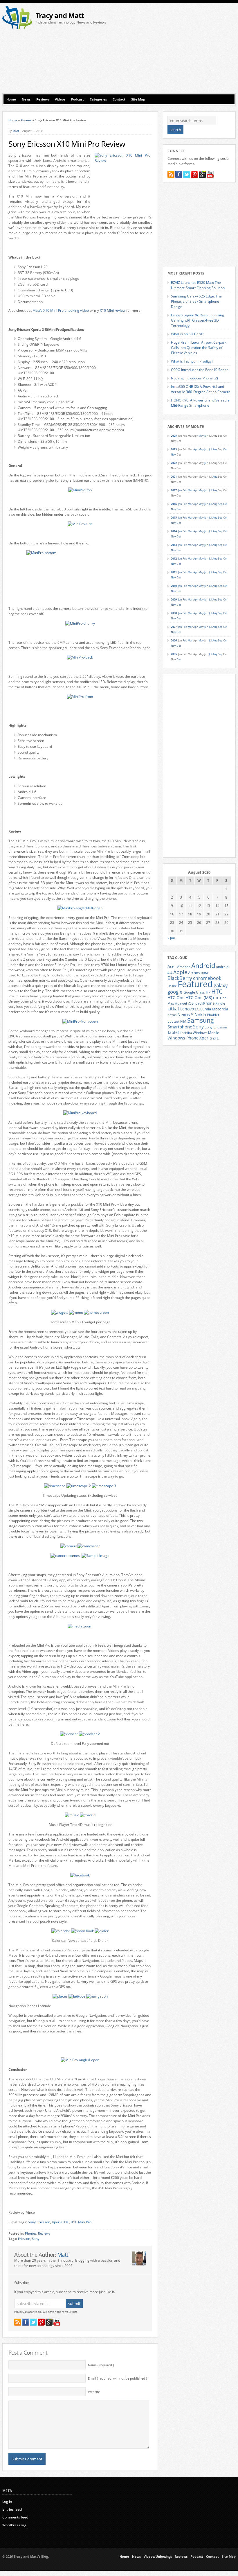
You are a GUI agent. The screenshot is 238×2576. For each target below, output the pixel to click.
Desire (172, 986)
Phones (26, 120)
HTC (217, 991)
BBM (204, 973)
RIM (183, 1021)
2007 (174, 627)
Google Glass (194, 992)
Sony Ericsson (39, 2222)
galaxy (221, 985)
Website (94, 2392)
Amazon (184, 967)
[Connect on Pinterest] (41, 2322)
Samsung (201, 1020)
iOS (191, 1003)
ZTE (216, 1038)
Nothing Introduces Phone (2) (194, 378)
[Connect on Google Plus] (49, 2322)
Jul (210, 449)
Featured (195, 984)
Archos (194, 973)
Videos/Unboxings (158, 2557)
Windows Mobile (206, 1032)
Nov (173, 455)
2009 (174, 599)
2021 (174, 477)
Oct (225, 449)
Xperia (206, 1038)
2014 (174, 531)
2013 (174, 545)
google (175, 992)
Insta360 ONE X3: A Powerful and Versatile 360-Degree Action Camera (201, 389)
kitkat (173, 1009)
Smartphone (180, 1027)
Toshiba (186, 1033)
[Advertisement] (180, 50)
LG (197, 1009)
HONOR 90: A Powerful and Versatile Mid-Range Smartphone (200, 403)
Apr (196, 449)
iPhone (208, 1003)
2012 (174, 559)
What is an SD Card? (187, 334)
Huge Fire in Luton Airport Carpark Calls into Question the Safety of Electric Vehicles (199, 348)
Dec (179, 509)
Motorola (220, 1009)
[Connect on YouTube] (57, 2322)
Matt (16, 131)
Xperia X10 (61, 2222)
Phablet (213, 1015)
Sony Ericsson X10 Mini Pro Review (67, 144)
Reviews (43, 99)
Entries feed (12, 2509)
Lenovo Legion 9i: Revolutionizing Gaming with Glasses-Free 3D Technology (198, 320)
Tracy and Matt (60, 15)
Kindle (220, 1003)
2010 (174, 586)
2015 (174, 518)
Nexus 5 (185, 1014)
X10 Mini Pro (81, 2222)
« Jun (171, 938)
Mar (190, 490)
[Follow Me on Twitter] (33, 2322)
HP (208, 992)
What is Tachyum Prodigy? (192, 361)
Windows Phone (183, 1038)
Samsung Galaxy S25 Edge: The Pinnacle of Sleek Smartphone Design (196, 301)
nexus (172, 1015)
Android (203, 966)
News (26, 99)
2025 (174, 436)
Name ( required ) (101, 2365)
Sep (220, 504)
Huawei (181, 1003)
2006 (174, 640)
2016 (174, 504)
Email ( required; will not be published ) (117, 2378)
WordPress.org (14, 2525)
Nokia (200, 1015)
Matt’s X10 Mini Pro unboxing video (61, 310)
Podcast (77, 99)
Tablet (173, 1032)
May (201, 436)
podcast (173, 1021)
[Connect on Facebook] (26, 2322)
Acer (172, 966)
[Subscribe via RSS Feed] (18, 2322)
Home (11, 99)
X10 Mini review (113, 310)
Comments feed (15, 2517)
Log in (7, 2501)
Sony (36, 2239)
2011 (174, 572)
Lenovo (187, 1009)
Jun (206, 436)
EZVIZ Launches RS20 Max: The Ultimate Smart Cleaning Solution (198, 285)
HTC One (176, 997)
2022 (174, 463)
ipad (198, 1003)
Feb (185, 490)
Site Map (138, 99)
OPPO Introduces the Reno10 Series (200, 370)
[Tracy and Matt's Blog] (17, 28)
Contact (119, 99)
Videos (60, 99)
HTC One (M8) (199, 998)
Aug (215, 449)
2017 (174, 490)
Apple (180, 972)
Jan (180, 490)
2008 (174, 613)
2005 (174, 654)
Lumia (206, 1009)
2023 (174, 449)
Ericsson (24, 2239)
